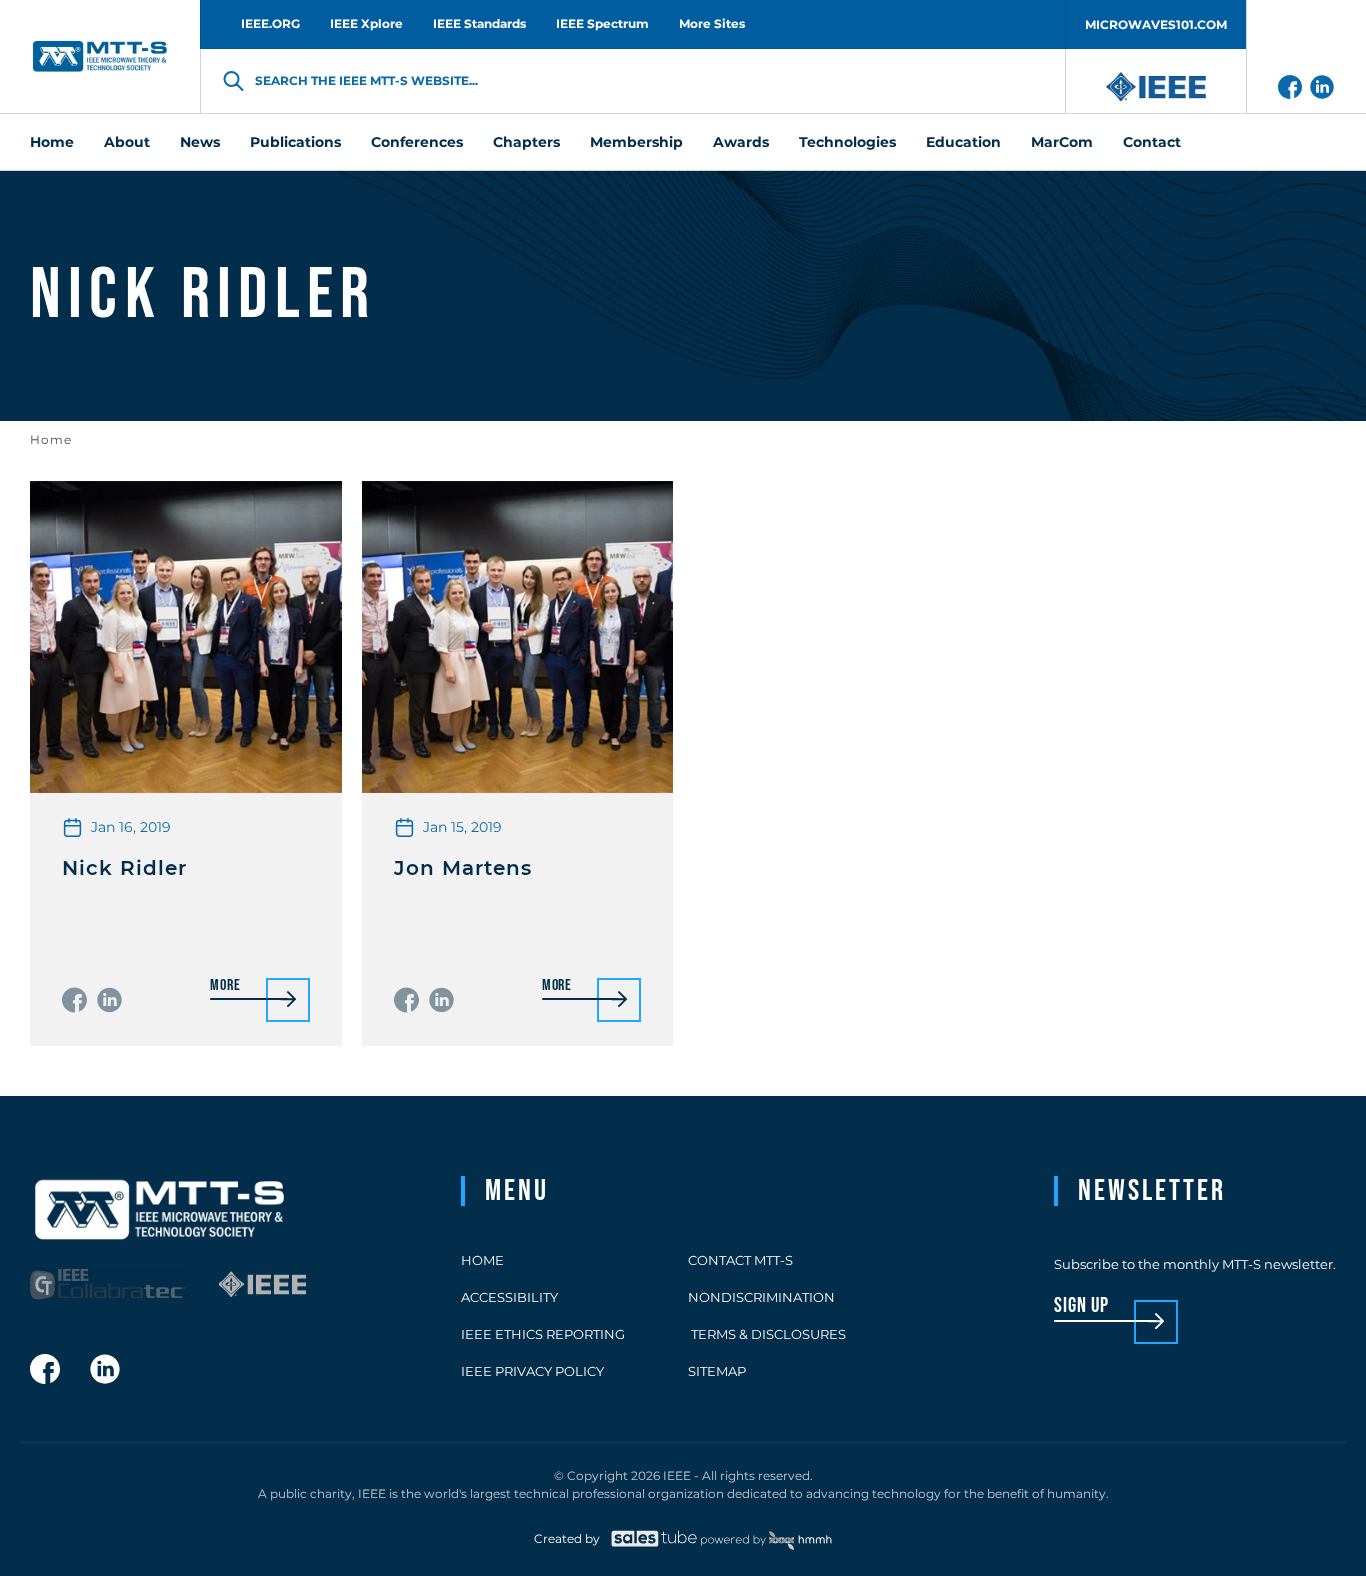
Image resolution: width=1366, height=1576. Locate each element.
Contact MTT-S (740, 1260)
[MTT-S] (100, 56)
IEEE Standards (479, 23)
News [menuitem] (200, 142)
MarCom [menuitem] (1062, 142)
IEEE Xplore (366, 23)
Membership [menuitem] (636, 142)
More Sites (712, 23)
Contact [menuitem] (1152, 142)
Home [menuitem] (52, 142)
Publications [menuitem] (295, 142)
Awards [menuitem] (741, 142)
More (225, 986)
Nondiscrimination (761, 1297)
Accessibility (509, 1297)
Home (51, 439)
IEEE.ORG (270, 23)
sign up (1081, 1306)
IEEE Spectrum (602, 23)
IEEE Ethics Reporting (543, 1334)
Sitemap (717, 1371)
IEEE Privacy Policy (532, 1371)
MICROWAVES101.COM (1156, 24)
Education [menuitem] (963, 142)
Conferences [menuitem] (417, 142)
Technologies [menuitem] (847, 142)
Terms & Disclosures (767, 1334)
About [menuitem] (127, 142)
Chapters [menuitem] (526, 142)
